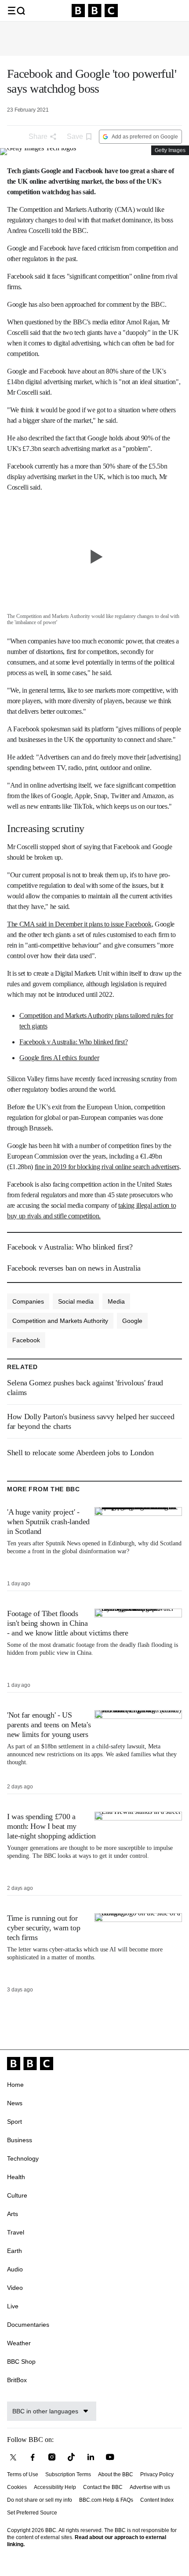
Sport (15, 2122)
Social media (76, 1301)
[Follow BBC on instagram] (52, 2457)
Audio (15, 2269)
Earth (15, 2251)
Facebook (26, 1340)
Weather (19, 2343)
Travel (16, 2232)
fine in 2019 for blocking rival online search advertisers (107, 1167)
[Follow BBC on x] (13, 2457)
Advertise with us (150, 2487)
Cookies (17, 2487)
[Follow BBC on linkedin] (91, 2457)
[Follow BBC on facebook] (33, 2457)
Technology (23, 2158)
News (15, 2103)
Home (15, 2085)
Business (20, 2140)
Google (132, 1321)
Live (13, 2306)
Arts (13, 2214)
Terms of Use (23, 2474)
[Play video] (94, 556)
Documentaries (28, 2325)
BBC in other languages (45, 2411)
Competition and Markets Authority (60, 1321)
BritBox (17, 2380)
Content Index (157, 2500)
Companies (28, 1301)
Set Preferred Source (32, 2513)
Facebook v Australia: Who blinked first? (73, 1042)
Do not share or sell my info (40, 2500)
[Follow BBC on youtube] (110, 2457)
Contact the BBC (103, 2487)
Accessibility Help (55, 2487)
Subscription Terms (68, 2474)
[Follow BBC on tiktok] (71, 2457)
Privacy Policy (157, 2474)
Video (15, 2288)
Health (16, 2177)
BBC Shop (21, 2362)
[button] (16, 11)
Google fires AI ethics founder (59, 1058)
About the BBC (116, 2474)
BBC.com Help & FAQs (106, 2500)
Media (116, 1301)
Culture (17, 2195)
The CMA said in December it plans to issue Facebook (79, 924)
